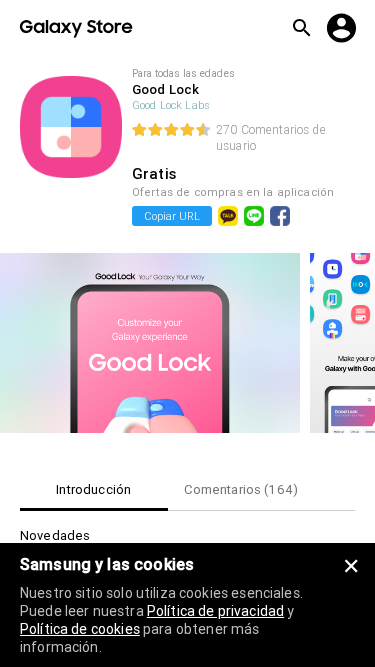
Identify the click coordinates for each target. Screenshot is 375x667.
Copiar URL (172, 216)
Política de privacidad (215, 611)
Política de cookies (80, 629)
